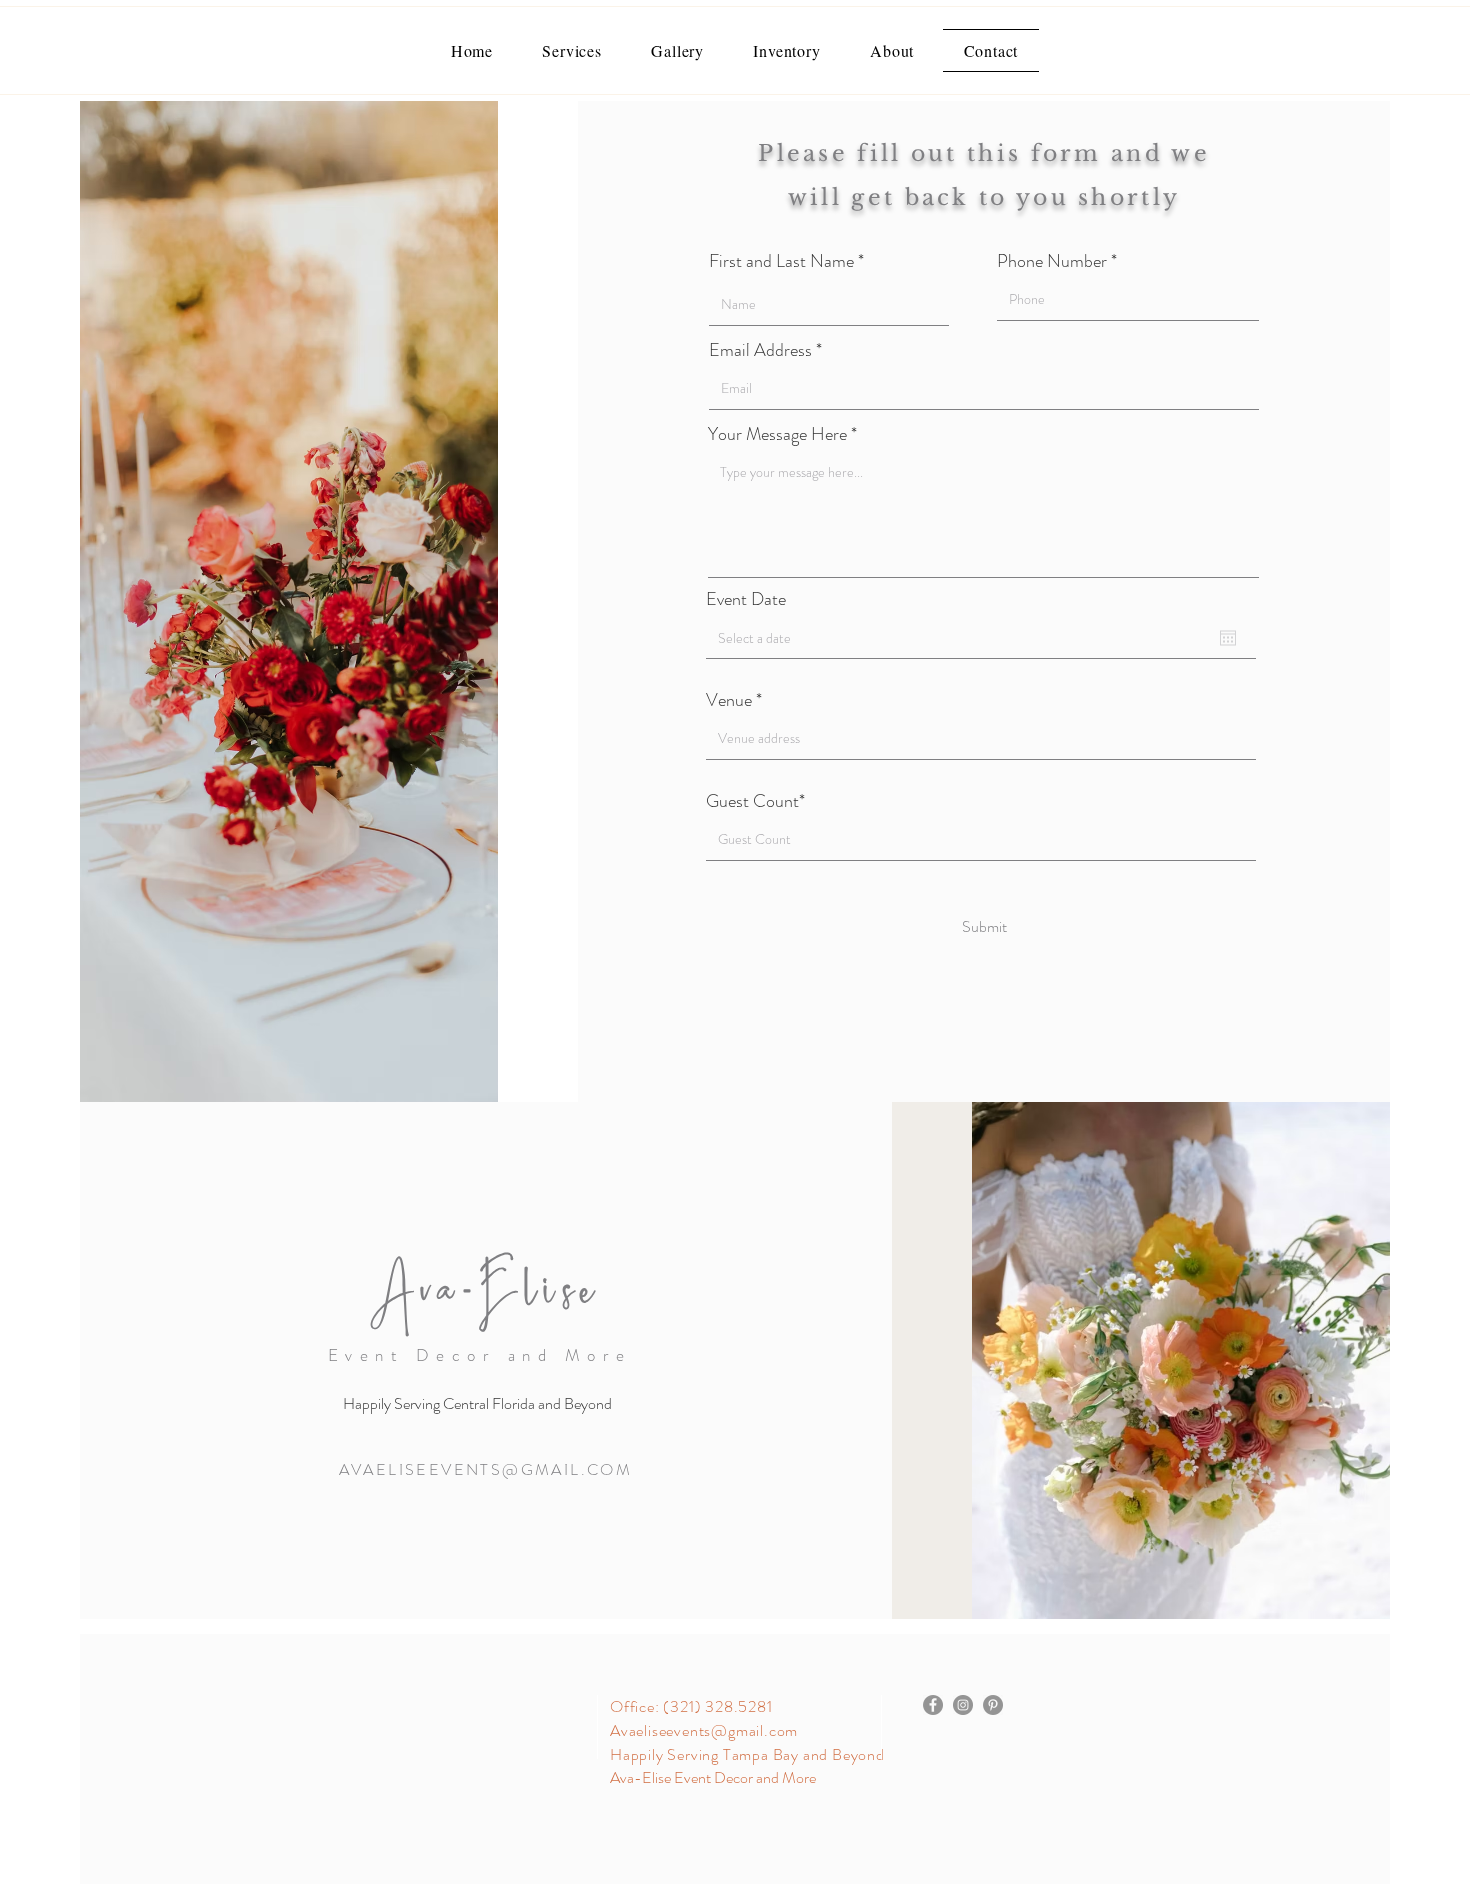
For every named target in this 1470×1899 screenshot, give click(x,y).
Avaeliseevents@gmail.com (704, 1730)
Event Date (746, 599)
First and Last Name (781, 261)
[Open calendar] (1228, 638)
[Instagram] (963, 1705)
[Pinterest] (993, 1705)
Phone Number (1052, 261)
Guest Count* (755, 801)
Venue (731, 700)
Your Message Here (777, 434)
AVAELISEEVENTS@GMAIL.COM (486, 1469)
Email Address (762, 350)
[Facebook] (933, 1705)
